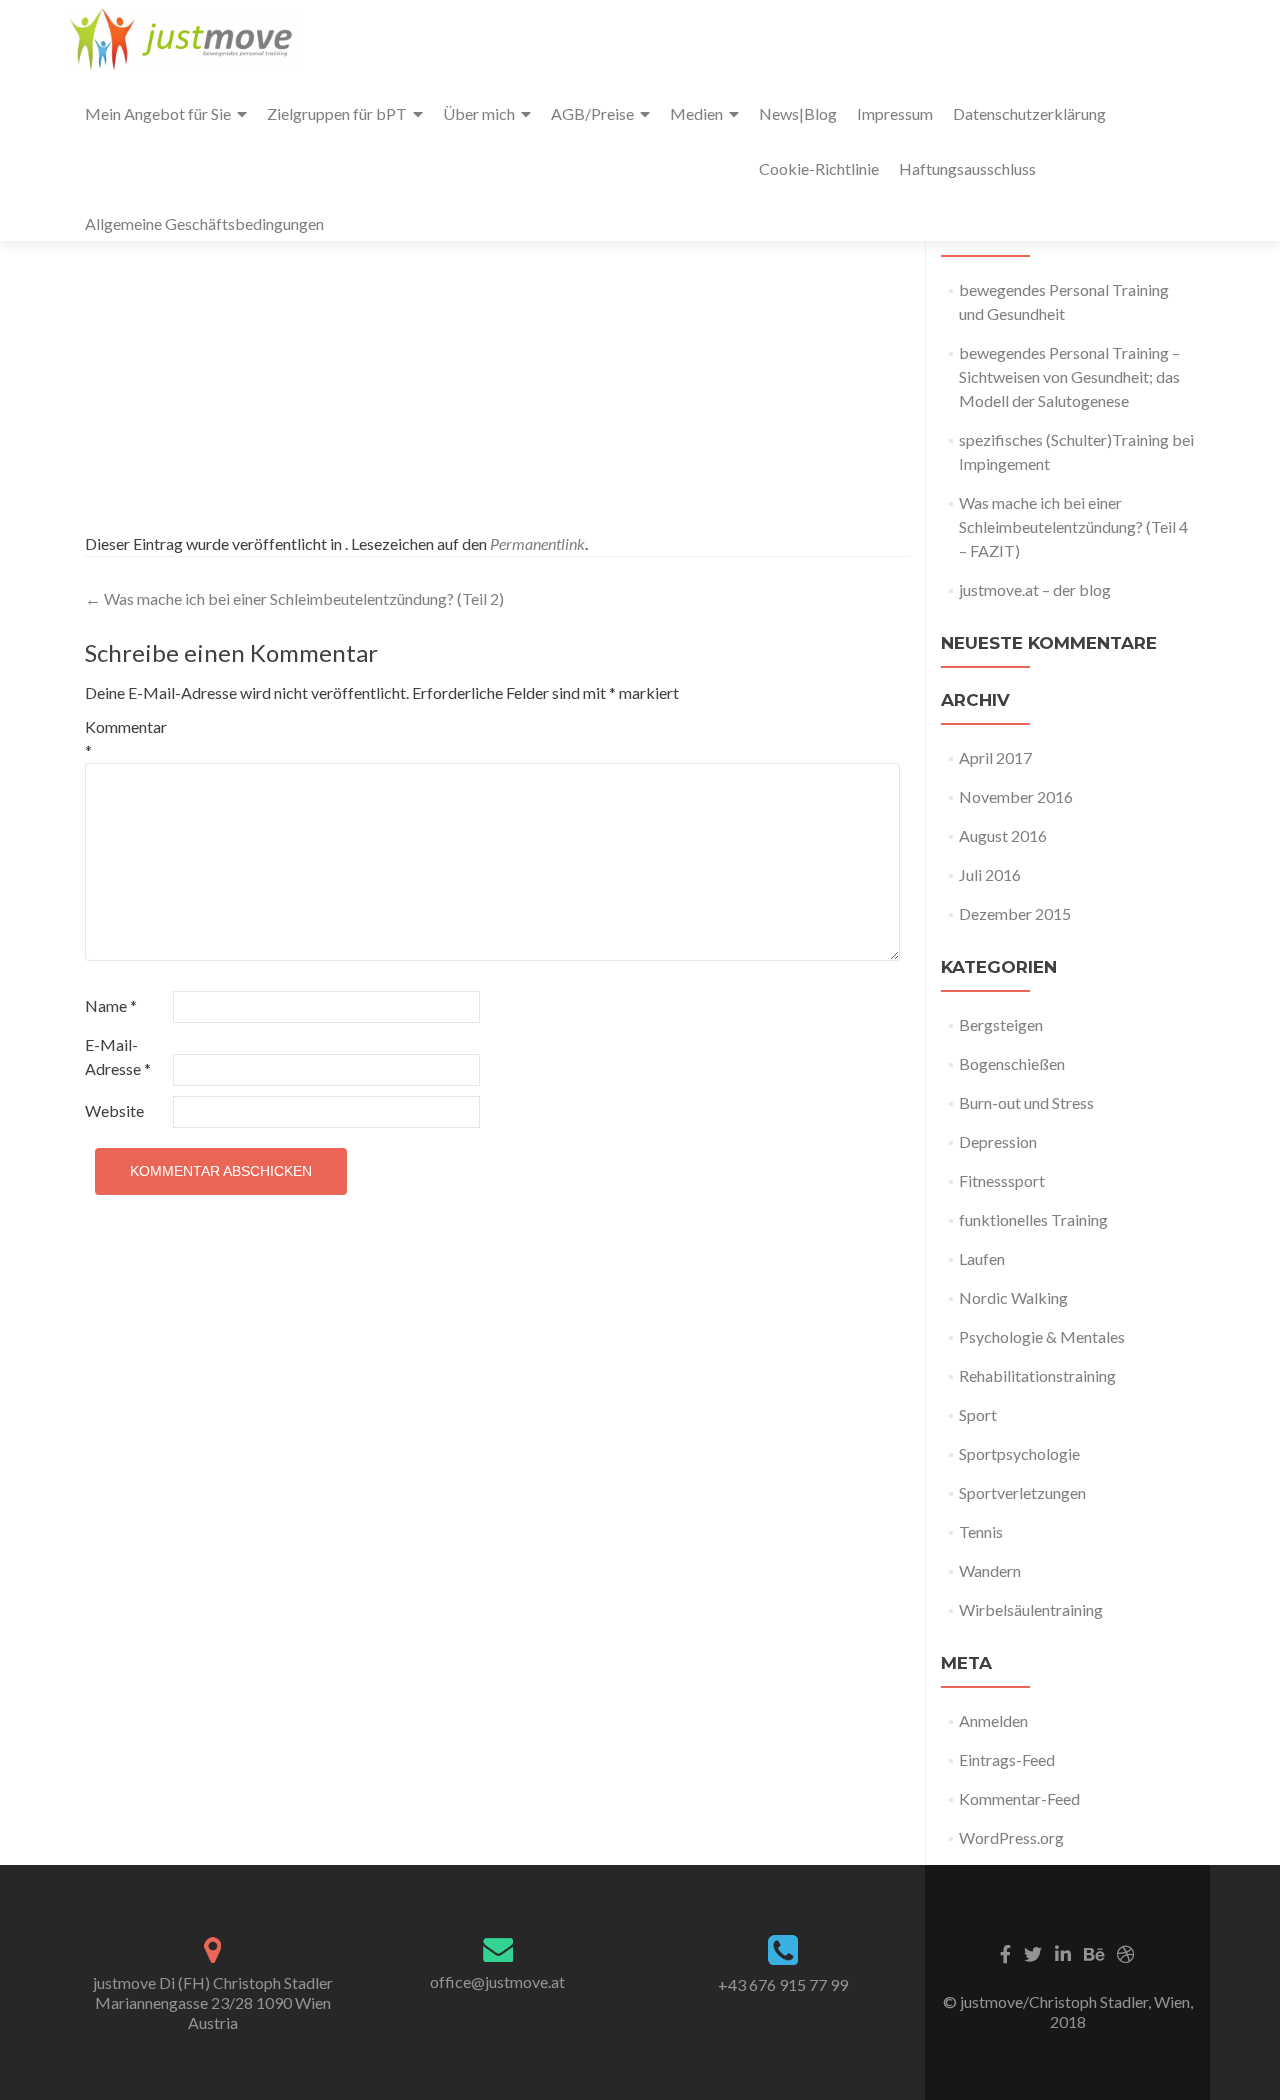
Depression (998, 1141)
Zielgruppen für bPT (337, 113)
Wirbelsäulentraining (1031, 1609)
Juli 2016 (990, 874)
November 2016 (1016, 796)
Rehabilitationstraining (1037, 1375)
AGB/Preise (592, 113)
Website (114, 1110)
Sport (978, 1414)
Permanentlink (537, 543)
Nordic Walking (1013, 1297)
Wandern (990, 1570)
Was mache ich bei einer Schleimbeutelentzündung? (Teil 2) (294, 598)
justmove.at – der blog (1035, 589)
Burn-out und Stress (1026, 1102)
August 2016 (1003, 835)
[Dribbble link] (1126, 1952)
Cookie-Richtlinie (819, 168)
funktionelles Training (1033, 1219)
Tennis (981, 1531)
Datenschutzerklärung (1029, 113)
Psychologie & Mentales (1042, 1336)
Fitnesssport (1002, 1180)
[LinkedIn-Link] (1063, 1952)
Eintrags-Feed (1007, 1759)
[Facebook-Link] (1005, 1952)
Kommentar (126, 738)
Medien (696, 113)
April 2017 (995, 757)
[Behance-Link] (1094, 1952)
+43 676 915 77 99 (783, 1984)
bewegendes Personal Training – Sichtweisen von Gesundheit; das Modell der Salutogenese (1069, 376)
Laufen (982, 1258)
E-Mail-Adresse (118, 1056)
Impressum (895, 113)
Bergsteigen (1001, 1024)
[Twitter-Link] (1033, 1952)
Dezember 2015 (1015, 913)
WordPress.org (1011, 1837)
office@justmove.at (497, 1981)
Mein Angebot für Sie (158, 113)
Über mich (479, 113)
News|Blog (798, 113)
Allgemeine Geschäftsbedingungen (204, 223)
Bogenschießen (1012, 1063)
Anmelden (993, 1720)
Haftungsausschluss (967, 168)
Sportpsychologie (1019, 1453)
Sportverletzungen (1022, 1492)
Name (111, 1005)
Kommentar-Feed (1019, 1798)
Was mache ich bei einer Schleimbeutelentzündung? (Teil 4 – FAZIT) (1073, 526)
